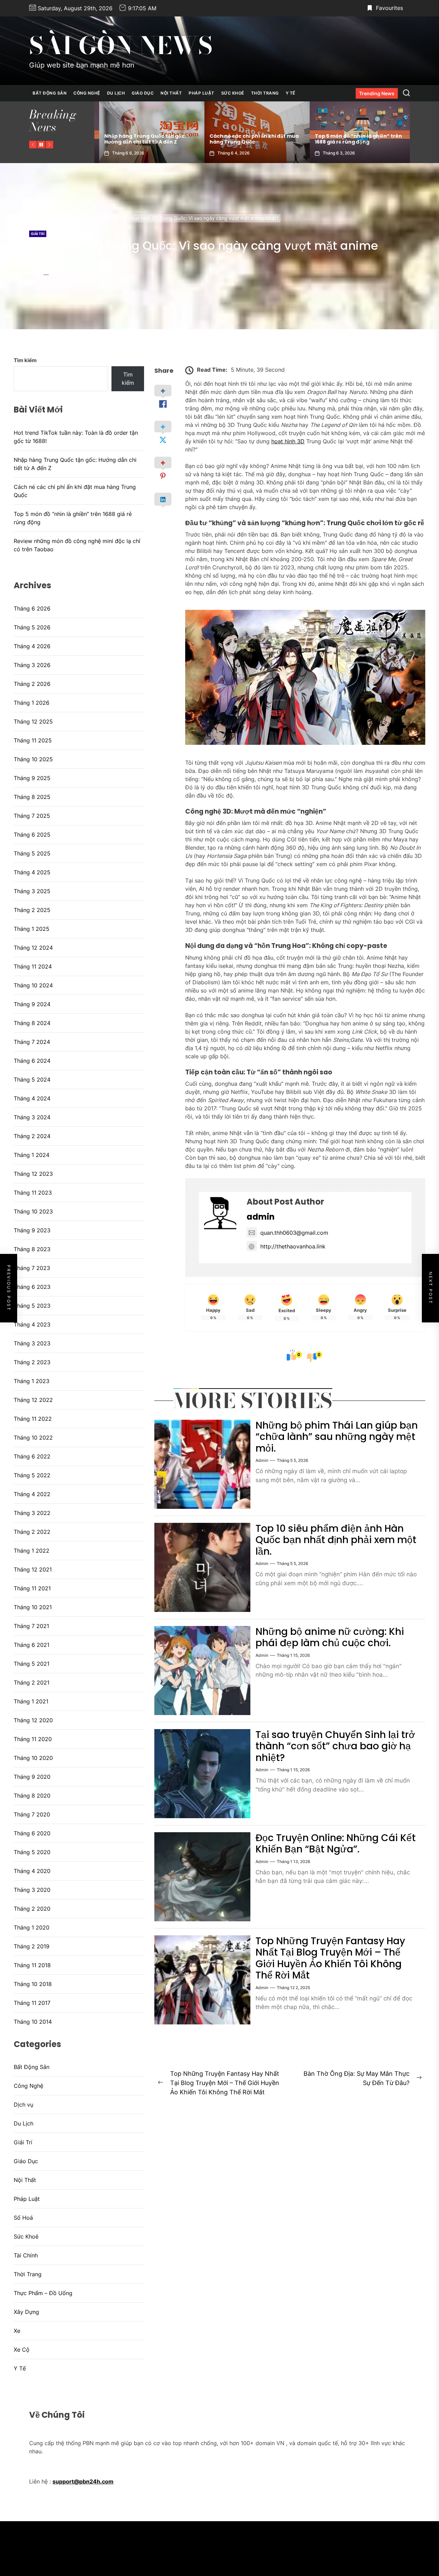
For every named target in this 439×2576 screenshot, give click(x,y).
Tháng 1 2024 (32, 1155)
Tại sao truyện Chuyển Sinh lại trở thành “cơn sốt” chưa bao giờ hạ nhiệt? (335, 1746)
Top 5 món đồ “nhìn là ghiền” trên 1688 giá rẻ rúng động (248, 139)
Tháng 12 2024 (33, 948)
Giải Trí (38, 234)
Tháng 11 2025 (33, 740)
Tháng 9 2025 (32, 778)
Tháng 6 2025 (32, 835)
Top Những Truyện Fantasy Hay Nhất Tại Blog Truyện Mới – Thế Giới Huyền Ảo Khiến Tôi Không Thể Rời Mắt (330, 1958)
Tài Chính (26, 2255)
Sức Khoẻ (233, 93)
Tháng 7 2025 (32, 816)
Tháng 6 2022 (32, 1456)
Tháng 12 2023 (33, 1174)
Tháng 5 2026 (32, 627)
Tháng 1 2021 (31, 1701)
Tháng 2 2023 (32, 1362)
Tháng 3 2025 (32, 891)
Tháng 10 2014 (33, 2022)
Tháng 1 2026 (32, 703)
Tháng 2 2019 (32, 1946)
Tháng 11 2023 (33, 1193)
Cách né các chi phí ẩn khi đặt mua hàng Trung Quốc (144, 139)
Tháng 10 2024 (33, 985)
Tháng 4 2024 (32, 1098)
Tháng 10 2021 (33, 1607)
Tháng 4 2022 (32, 1494)
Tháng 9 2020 (32, 1777)
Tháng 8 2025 (32, 797)
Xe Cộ (22, 2350)
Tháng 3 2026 (32, 665)
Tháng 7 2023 (32, 1268)
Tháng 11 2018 (32, 1965)
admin (35, 275)
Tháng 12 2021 (33, 1569)
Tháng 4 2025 (32, 872)
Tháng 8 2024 (32, 1023)
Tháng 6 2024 (32, 1061)
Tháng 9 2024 (32, 1004)
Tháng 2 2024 (32, 1136)
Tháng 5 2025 (32, 853)
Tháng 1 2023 (32, 1381)
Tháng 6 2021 (32, 1645)
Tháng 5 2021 (32, 1664)
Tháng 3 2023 (32, 1343)
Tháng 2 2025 (32, 910)
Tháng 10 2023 (33, 1211)
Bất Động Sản (50, 93)
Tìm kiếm (25, 360)
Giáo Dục (143, 93)
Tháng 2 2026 (32, 684)
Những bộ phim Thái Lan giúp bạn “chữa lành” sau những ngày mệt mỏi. (337, 1437)
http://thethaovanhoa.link (293, 1246)
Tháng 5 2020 (32, 1852)
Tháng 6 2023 (32, 1287)
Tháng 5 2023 (32, 1306)
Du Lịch (116, 93)
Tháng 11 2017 (32, 2003)
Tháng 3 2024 (32, 1117)
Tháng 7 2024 (32, 1042)
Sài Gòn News (121, 46)
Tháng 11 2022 (33, 1419)
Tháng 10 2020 (33, 1758)
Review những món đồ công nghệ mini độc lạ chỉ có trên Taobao (353, 139)
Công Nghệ (87, 93)
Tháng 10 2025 (33, 759)
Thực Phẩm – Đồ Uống (43, 2293)
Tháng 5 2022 (32, 1475)
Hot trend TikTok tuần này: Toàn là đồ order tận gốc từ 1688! (76, 437)
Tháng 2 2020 (32, 1909)
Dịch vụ (23, 2105)
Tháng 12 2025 (33, 722)
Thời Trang (265, 93)
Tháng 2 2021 (32, 1683)
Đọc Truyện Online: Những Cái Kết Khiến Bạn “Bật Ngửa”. (336, 1844)
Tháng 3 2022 (32, 1513)
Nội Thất (171, 93)
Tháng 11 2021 (32, 1588)
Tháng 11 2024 (33, 966)
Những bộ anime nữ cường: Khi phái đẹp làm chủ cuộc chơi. (330, 1637)
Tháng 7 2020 (32, 1814)
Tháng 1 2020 (32, 1927)
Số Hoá (23, 2218)
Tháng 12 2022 (33, 1400)
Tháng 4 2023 (32, 1324)
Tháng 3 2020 (32, 1890)
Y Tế (290, 93)
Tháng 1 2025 (32, 929)
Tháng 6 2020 (32, 1833)
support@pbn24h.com (83, 2481)
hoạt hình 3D (288, 441)
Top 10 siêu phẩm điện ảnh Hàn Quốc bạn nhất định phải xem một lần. (336, 1540)
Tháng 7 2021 (31, 1626)
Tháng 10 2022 (33, 1438)
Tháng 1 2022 (32, 1551)
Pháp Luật (201, 93)
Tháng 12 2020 (33, 1720)
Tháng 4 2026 (32, 646)
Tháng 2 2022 (32, 1532)
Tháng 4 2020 (32, 1871)
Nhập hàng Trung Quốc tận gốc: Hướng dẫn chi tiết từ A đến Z (75, 464)
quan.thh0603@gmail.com (294, 1233)
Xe (17, 2331)
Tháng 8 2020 (32, 1796)
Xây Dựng (26, 2312)
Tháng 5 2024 (32, 1080)
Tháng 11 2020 (33, 1739)
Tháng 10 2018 (33, 1984)
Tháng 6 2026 (32, 608)
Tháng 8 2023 (32, 1249)
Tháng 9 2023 (32, 1230)
